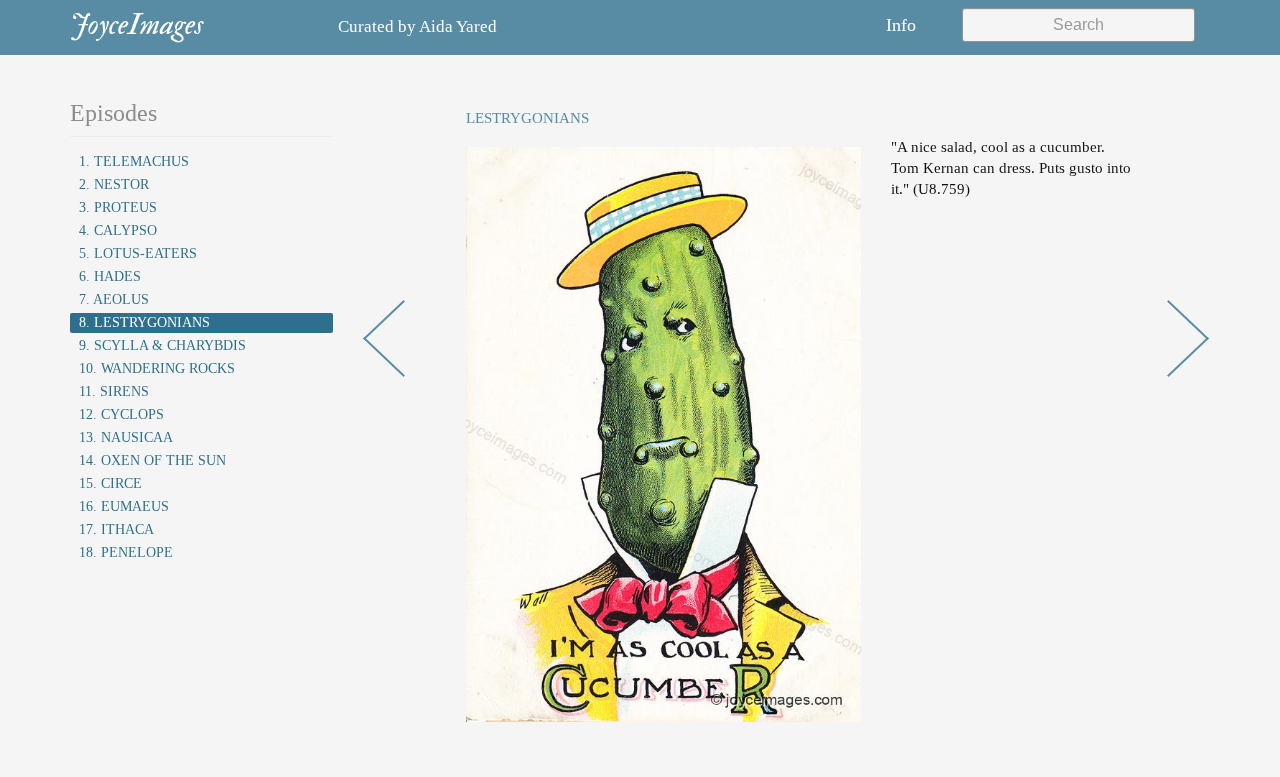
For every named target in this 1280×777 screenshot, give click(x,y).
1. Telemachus (134, 161)
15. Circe (110, 483)
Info (901, 25)
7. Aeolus (114, 299)
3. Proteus (118, 207)
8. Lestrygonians (144, 322)
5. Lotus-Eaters (138, 253)
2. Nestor (114, 184)
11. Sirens (114, 391)
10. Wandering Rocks (157, 368)
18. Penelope (126, 552)
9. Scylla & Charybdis (162, 345)
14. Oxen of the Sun (152, 460)
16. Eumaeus (124, 506)
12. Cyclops (121, 414)
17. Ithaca (116, 529)
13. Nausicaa (126, 437)
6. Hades (110, 276)
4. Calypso (118, 230)
